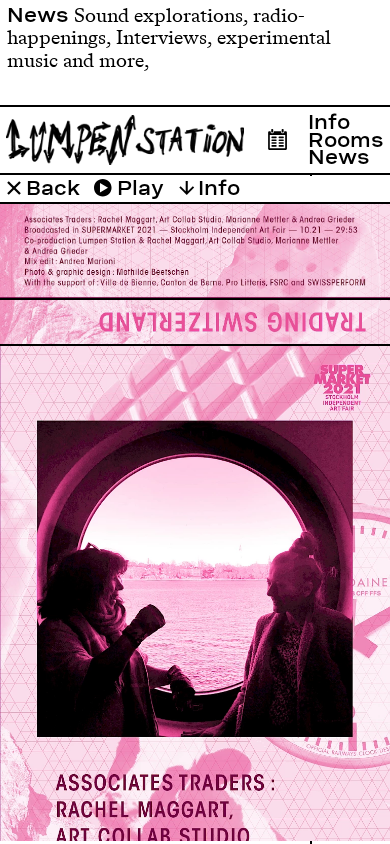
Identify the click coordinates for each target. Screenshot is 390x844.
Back (50, 188)
